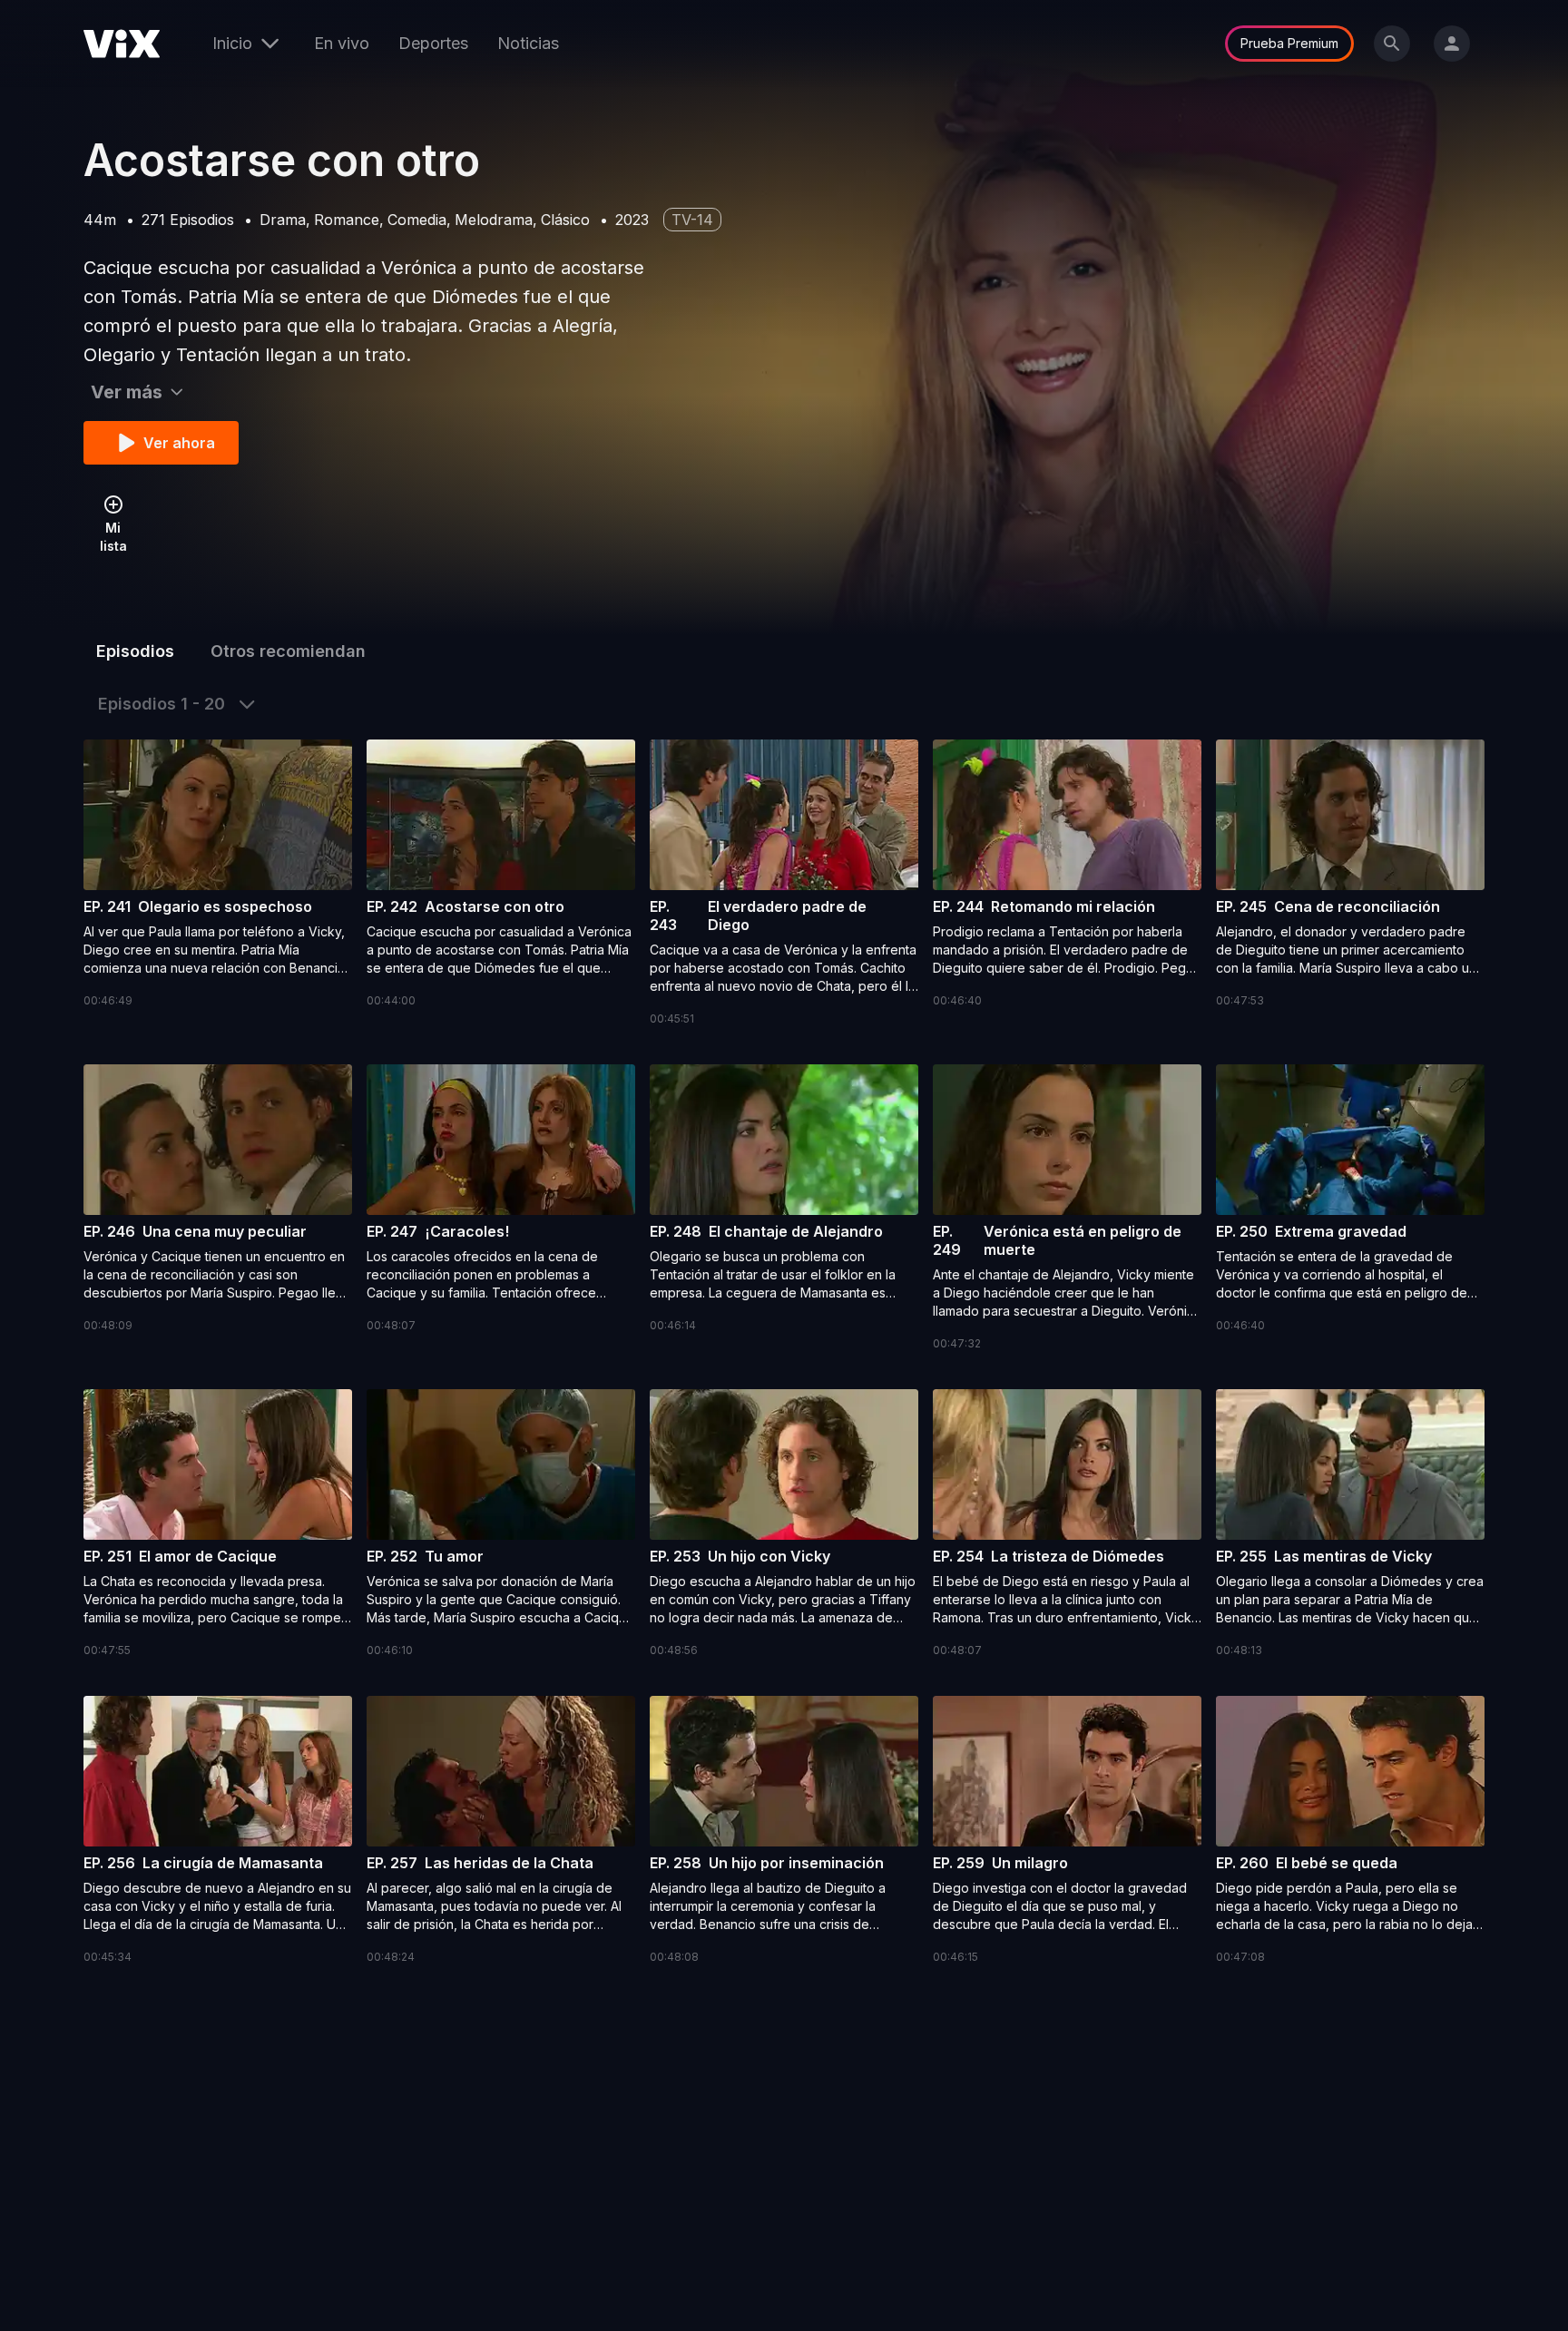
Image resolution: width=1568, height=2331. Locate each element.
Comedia (417, 220)
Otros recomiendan (288, 651)
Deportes (433, 43)
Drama (283, 220)
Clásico (565, 220)
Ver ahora (179, 443)
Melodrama (494, 220)
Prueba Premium (1289, 43)
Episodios (135, 651)
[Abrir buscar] (1392, 44)
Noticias (528, 43)
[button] (218, 875)
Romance (347, 220)
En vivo (342, 43)
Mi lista (113, 537)
